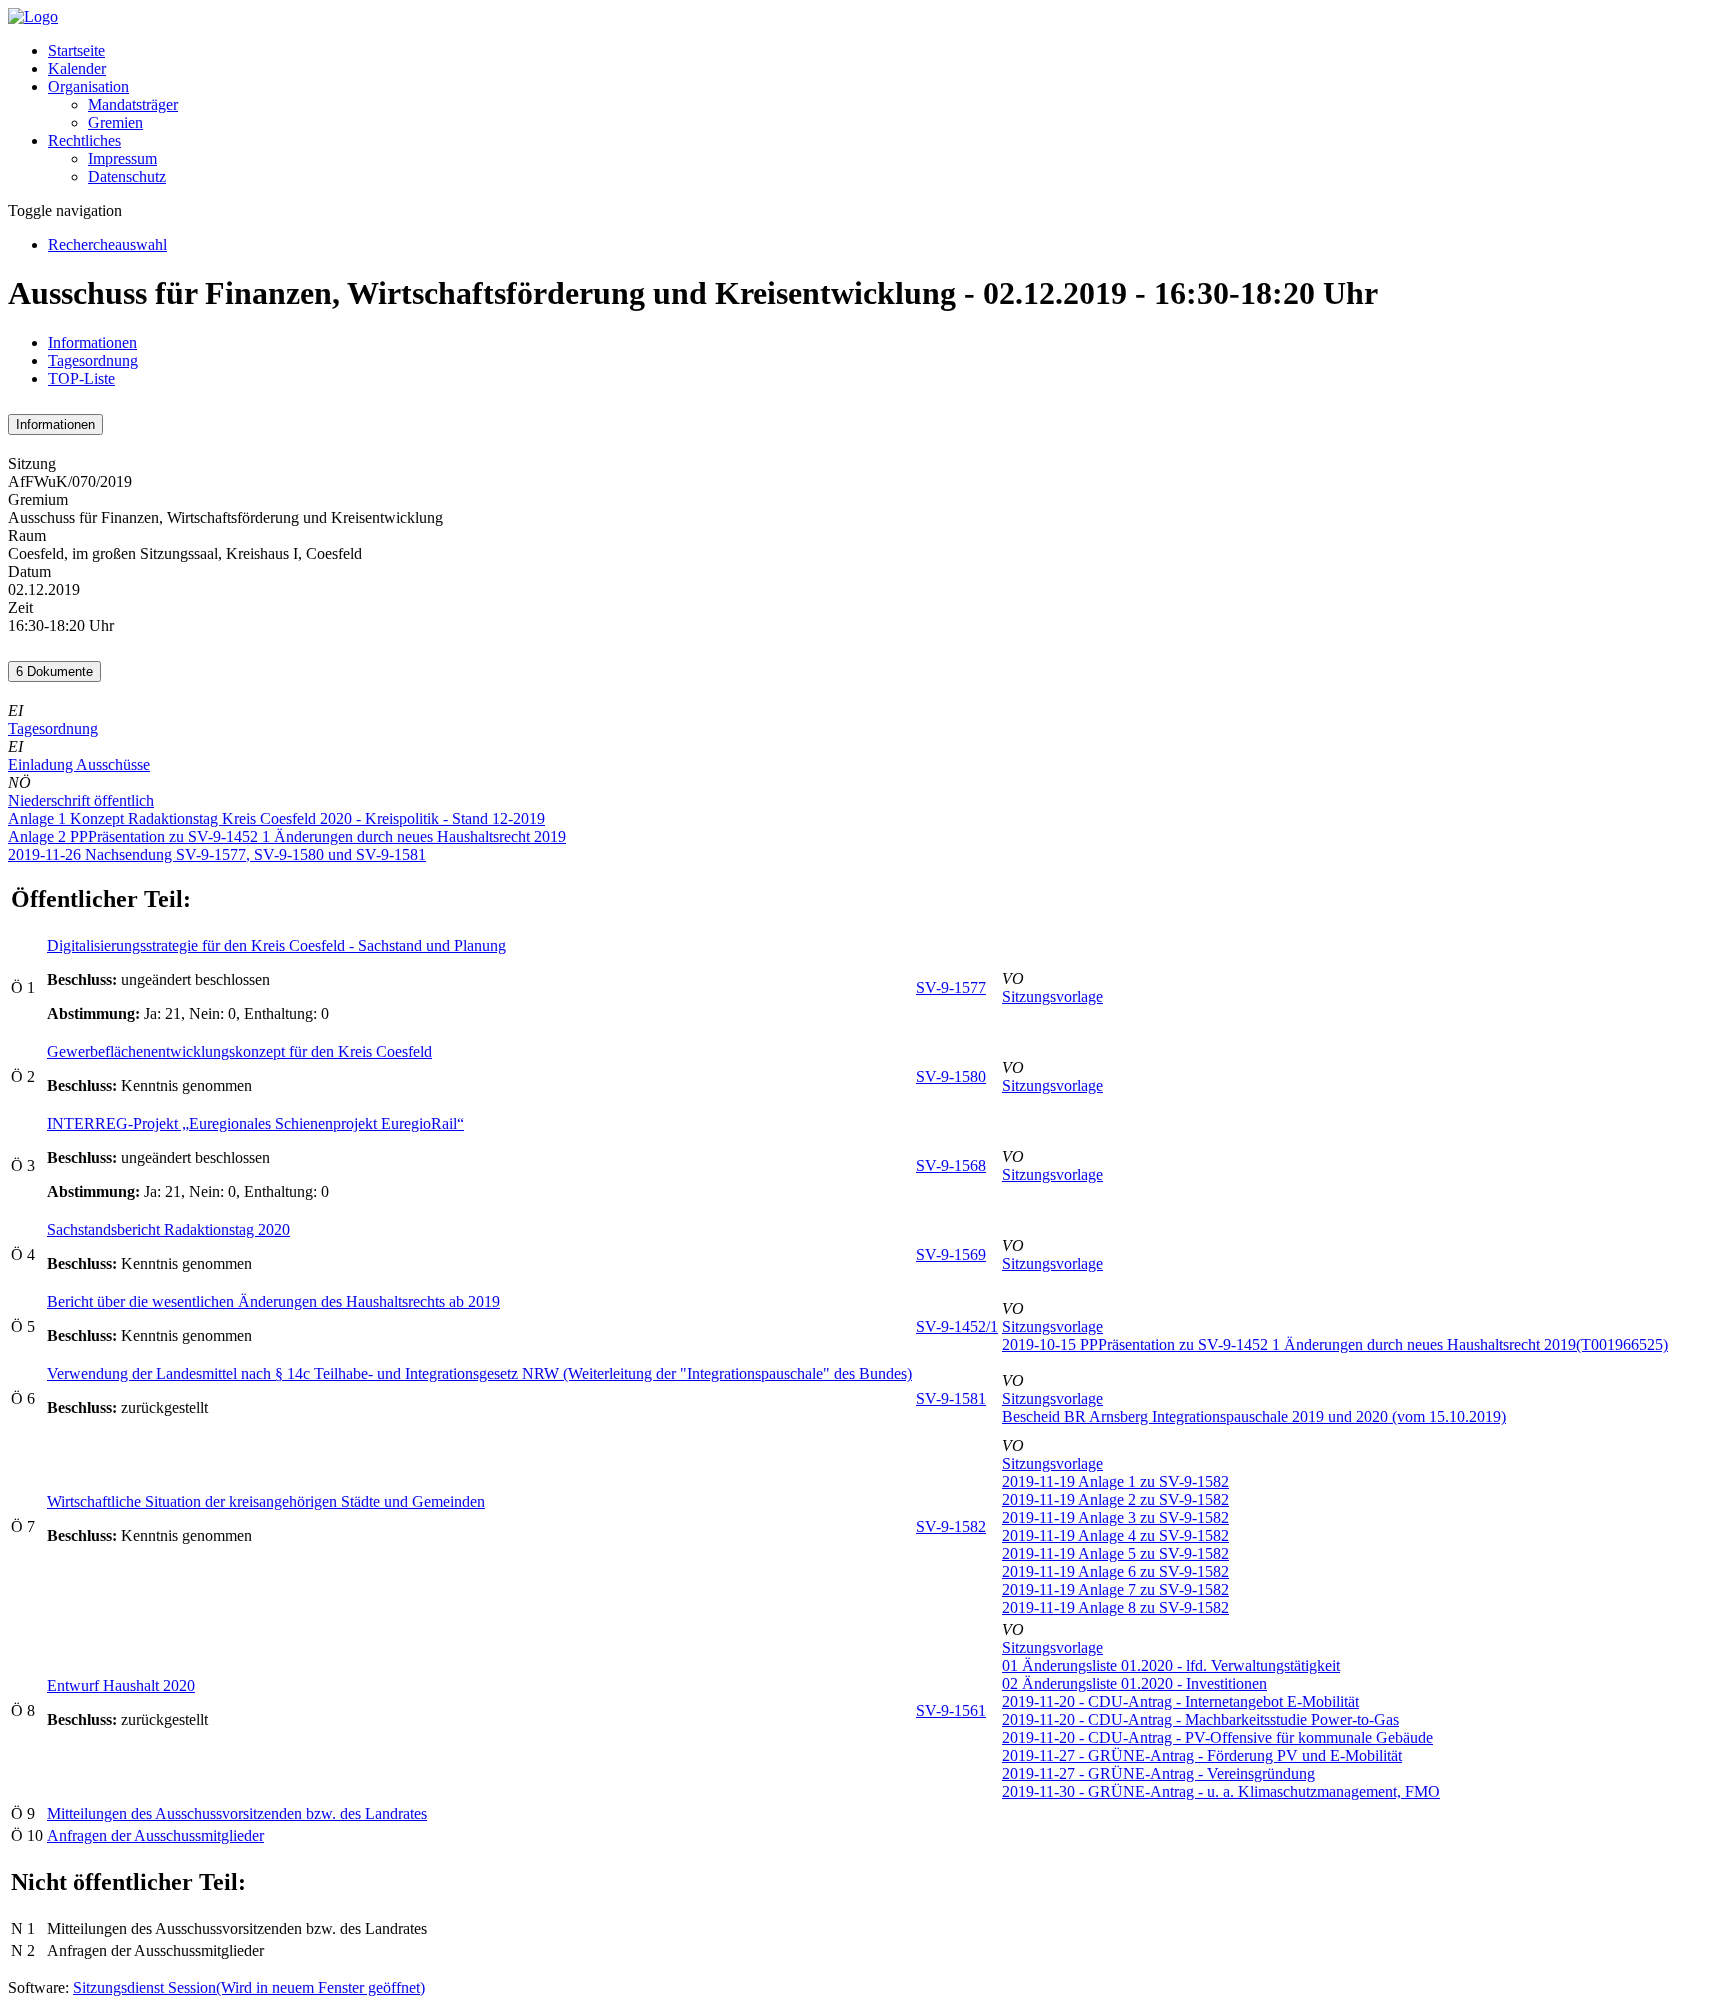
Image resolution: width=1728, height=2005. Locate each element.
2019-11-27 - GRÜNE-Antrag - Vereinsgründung (1158, 1773)
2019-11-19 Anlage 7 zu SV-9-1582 (1115, 1589)
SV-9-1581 (951, 1398)
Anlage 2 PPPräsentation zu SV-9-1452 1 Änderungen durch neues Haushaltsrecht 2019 (287, 836)
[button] (88, 86)
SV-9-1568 (951, 1165)
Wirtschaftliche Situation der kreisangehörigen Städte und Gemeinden (266, 1501)
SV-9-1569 (951, 1254)
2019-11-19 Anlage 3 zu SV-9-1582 (1115, 1517)
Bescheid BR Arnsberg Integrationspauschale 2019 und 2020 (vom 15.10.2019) (1254, 1416)
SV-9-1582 (951, 1526)
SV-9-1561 (951, 1710)
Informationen (92, 342)
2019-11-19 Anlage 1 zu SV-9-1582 (1115, 1481)
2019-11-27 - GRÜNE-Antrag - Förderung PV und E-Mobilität (1202, 1755)
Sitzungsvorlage (1052, 996)
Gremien (115, 122)
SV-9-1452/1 (957, 1326)
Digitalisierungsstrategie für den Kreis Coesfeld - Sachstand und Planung (276, 945)
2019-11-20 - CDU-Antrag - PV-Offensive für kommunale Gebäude (1217, 1737)
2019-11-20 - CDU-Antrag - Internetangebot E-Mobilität (1180, 1701)
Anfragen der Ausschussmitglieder (155, 1835)
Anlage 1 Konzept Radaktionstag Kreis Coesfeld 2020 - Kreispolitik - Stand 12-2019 (276, 818)
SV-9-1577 (951, 987)
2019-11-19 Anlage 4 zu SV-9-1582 (1115, 1535)
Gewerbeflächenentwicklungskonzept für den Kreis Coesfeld (239, 1051)
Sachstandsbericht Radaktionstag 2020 (168, 1229)
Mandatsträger (133, 104)
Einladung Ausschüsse (79, 764)
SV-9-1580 (951, 1076)
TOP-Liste (81, 378)
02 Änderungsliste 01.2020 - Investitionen (1134, 1683)
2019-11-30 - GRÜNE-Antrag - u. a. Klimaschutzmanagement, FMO (1221, 1791)
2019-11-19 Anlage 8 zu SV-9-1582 (1115, 1607)
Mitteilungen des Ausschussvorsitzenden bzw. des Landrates (237, 1813)
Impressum (122, 158)
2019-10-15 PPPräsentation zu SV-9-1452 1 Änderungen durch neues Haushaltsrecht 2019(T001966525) (1335, 1344)
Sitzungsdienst (249, 1987)
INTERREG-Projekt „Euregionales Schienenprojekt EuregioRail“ (255, 1123)
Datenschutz (127, 176)
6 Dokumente (54, 671)
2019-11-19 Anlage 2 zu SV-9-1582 (1115, 1499)
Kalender (77, 68)
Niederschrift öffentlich (81, 800)
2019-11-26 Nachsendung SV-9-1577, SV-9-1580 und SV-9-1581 (217, 854)
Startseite (76, 50)
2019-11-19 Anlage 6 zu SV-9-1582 (1115, 1571)
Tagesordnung (93, 360)
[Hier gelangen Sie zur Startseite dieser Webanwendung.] (33, 16)
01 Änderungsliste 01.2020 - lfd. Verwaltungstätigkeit (1171, 1665)
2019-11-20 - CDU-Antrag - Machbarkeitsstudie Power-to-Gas (1200, 1719)
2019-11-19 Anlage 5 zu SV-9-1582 (1115, 1553)
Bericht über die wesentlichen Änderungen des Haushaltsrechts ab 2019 (273, 1301)
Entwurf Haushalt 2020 (121, 1685)
